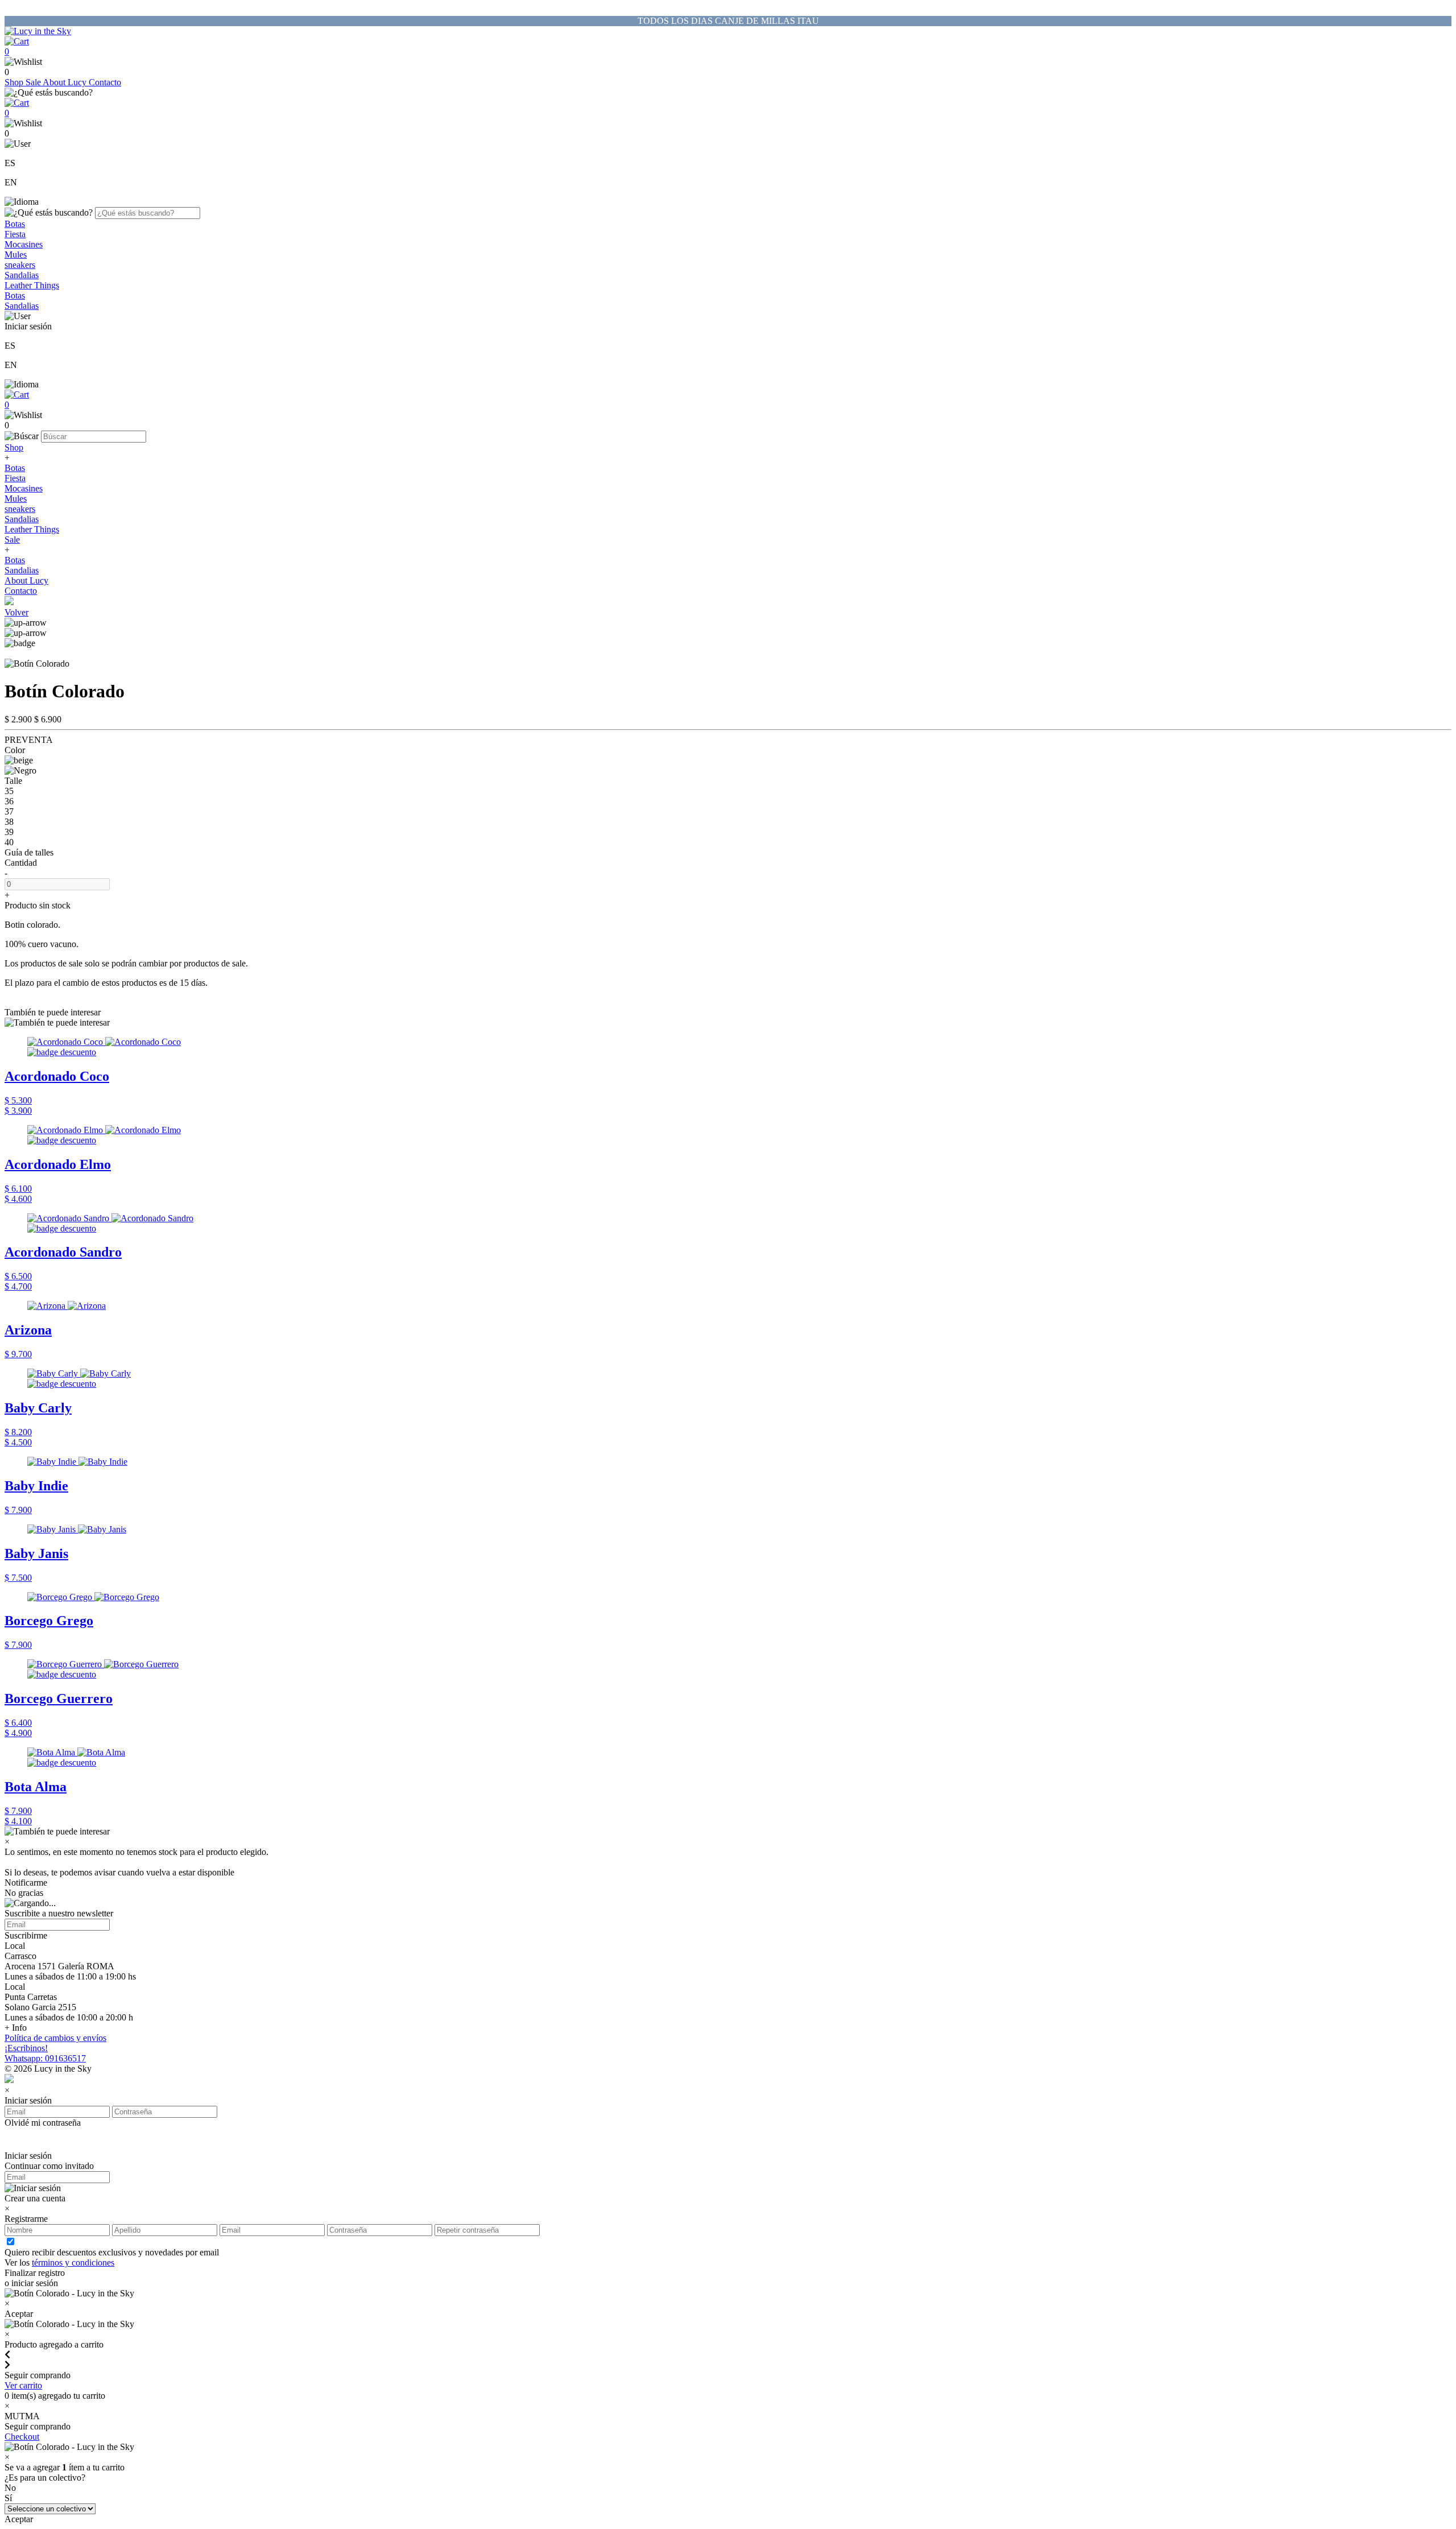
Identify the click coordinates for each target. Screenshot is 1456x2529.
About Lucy (66, 82)
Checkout (22, 2437)
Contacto (105, 82)
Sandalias (22, 275)
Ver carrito (23, 2385)
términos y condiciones (73, 2263)
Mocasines (24, 244)
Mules (16, 255)
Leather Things (32, 285)
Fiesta (15, 234)
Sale (34, 82)
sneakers (20, 265)
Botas (15, 224)
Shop (15, 82)
